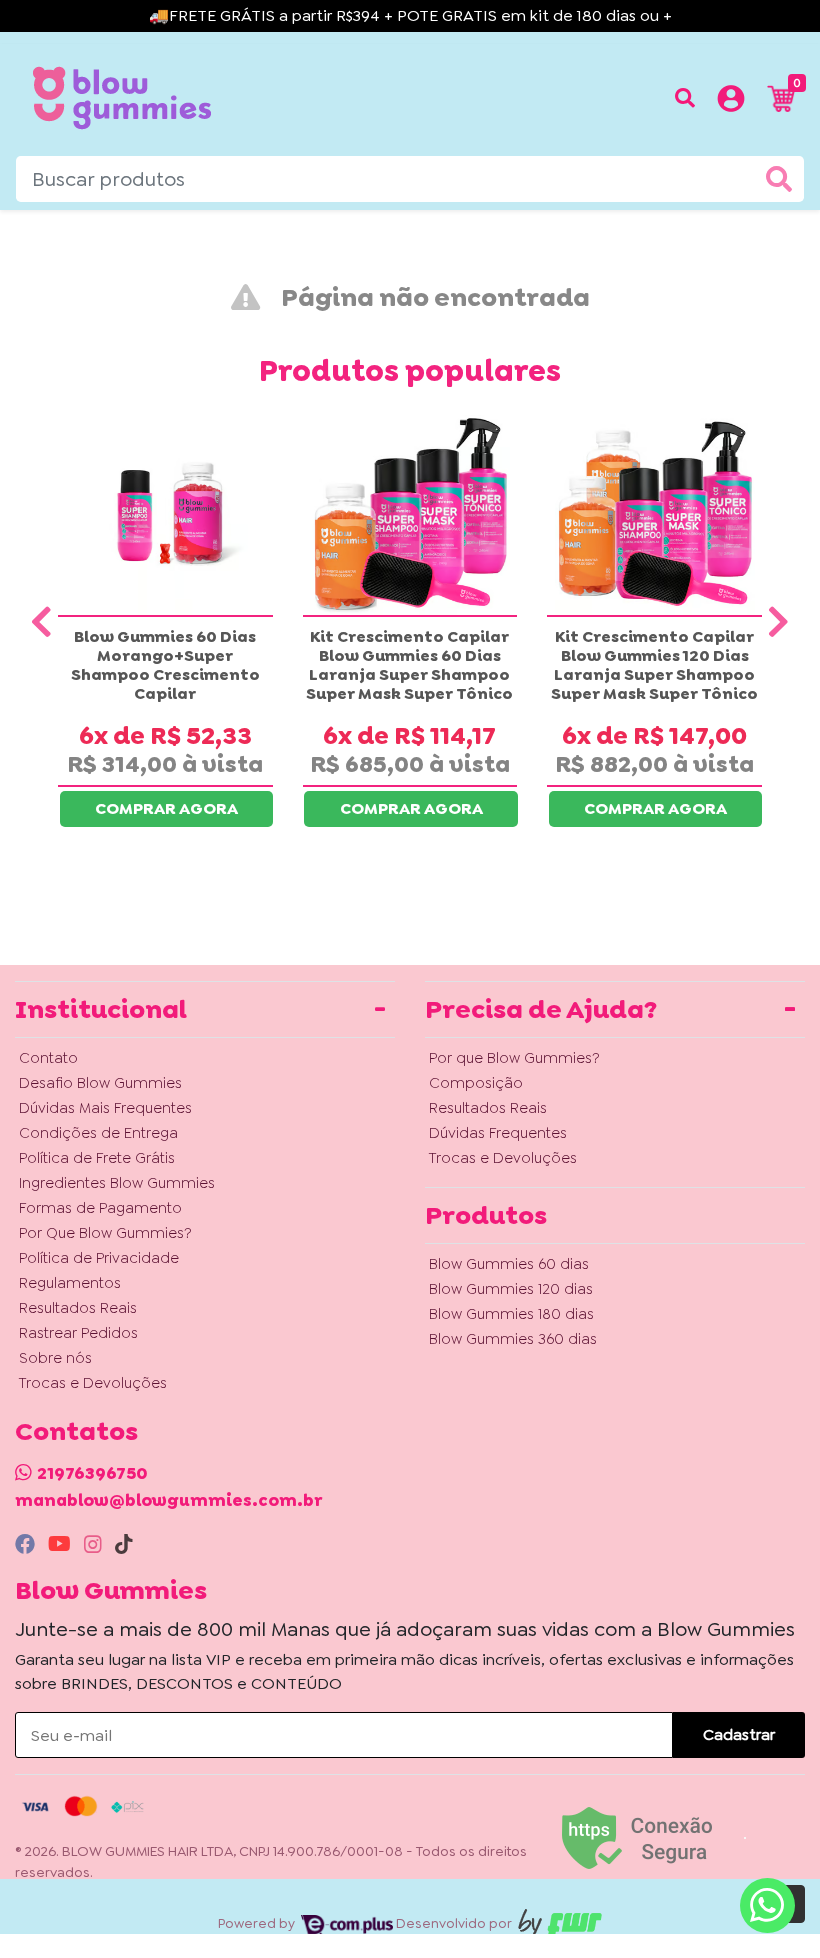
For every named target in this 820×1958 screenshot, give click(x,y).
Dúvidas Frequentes (498, 1133)
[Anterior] (41, 621)
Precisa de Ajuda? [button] (541, 1009)
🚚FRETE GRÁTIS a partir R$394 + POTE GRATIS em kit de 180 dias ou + (410, 15)
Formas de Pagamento (100, 1208)
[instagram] (95, 1544)
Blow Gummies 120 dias (511, 1289)
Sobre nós (55, 1358)
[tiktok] (124, 1544)
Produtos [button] (486, 1215)
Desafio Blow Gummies (100, 1083)
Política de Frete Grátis (97, 1158)
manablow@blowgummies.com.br (168, 1500)
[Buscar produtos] (685, 98)
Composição (476, 1083)
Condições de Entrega (98, 1133)
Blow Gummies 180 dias (511, 1314)
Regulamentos (70, 1283)
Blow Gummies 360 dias (513, 1339)
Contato (48, 1058)
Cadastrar (739, 1734)
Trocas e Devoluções (93, 1383)
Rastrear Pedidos (78, 1333)
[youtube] (62, 1544)
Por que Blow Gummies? (514, 1058)
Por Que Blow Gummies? (105, 1233)
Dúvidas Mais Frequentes (105, 1108)
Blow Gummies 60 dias (509, 1264)
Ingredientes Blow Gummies (117, 1183)
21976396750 (92, 1473)
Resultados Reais (78, 1308)
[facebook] (27, 1544)
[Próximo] (778, 621)
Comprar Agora (166, 808)
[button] (731, 102)
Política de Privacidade (99, 1258)
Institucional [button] (101, 1009)
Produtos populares (410, 371)
